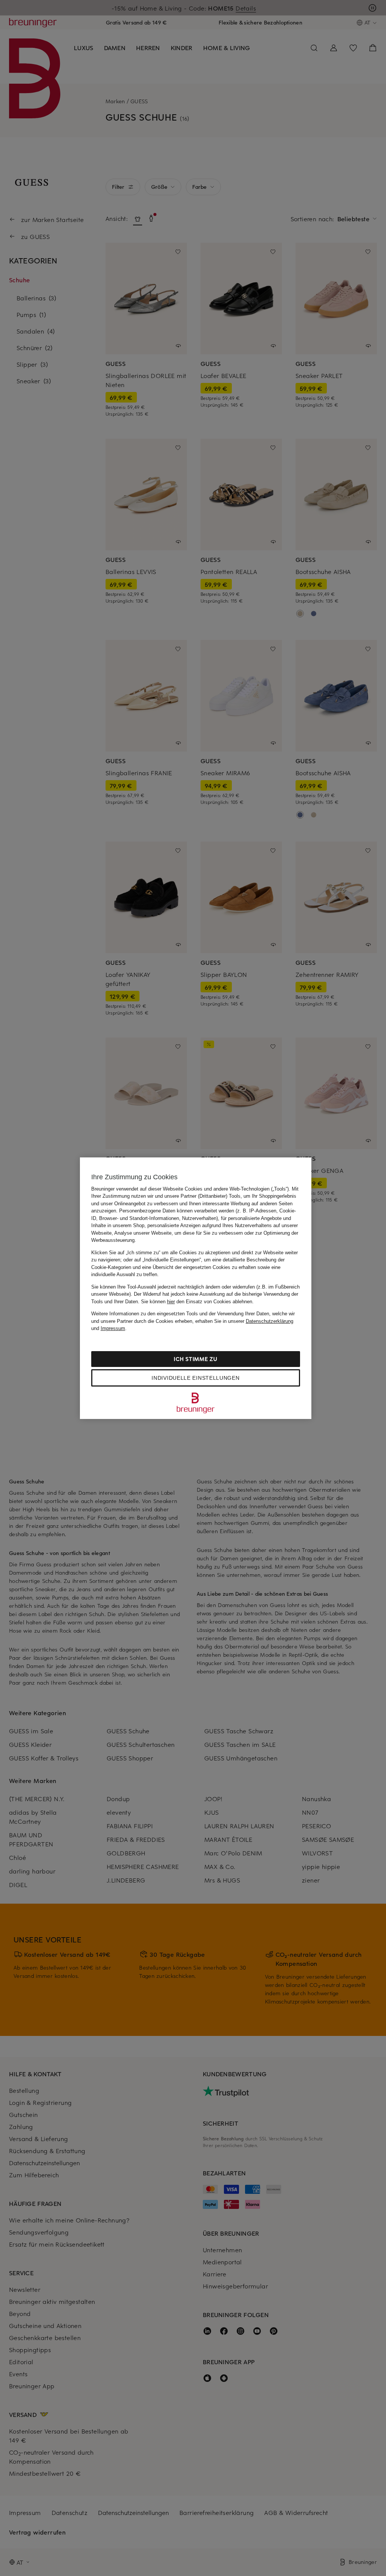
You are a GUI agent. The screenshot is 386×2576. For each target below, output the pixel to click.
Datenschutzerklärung (270, 1321)
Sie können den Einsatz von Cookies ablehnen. (197, 1302)
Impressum (113, 1328)
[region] (196, 1288)
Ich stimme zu (195, 1359)
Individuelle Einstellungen (195, 1378)
